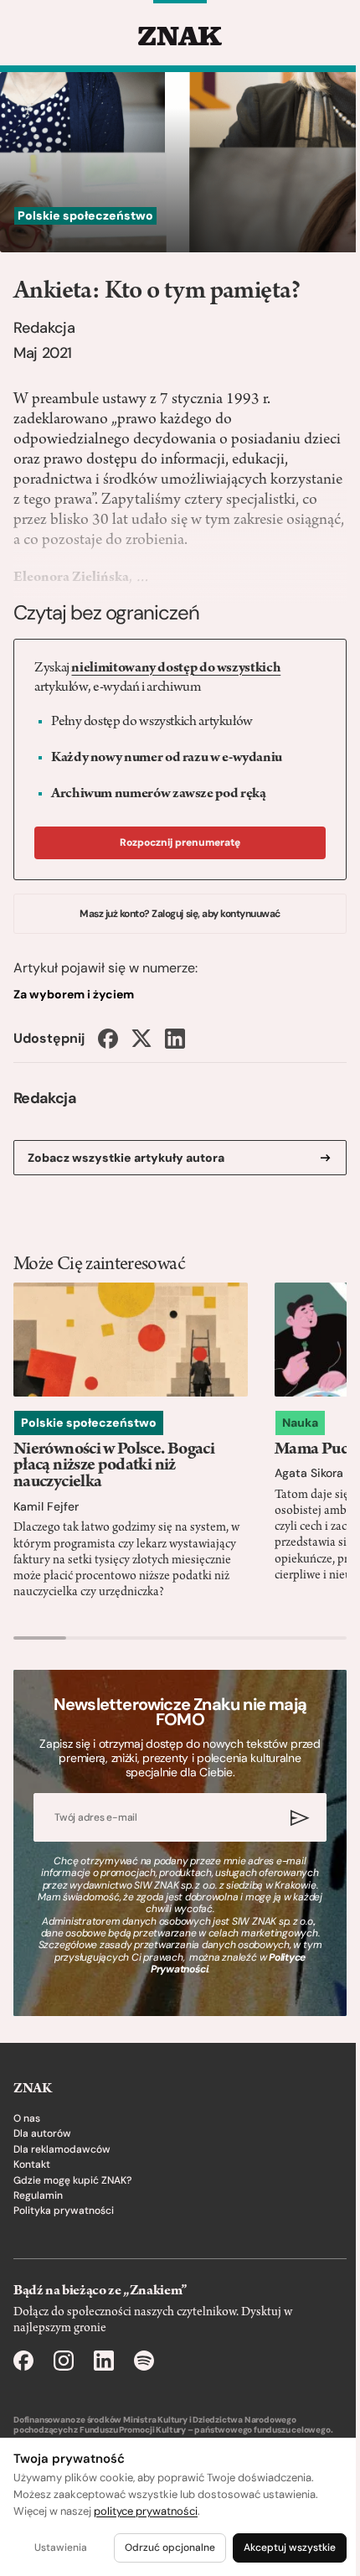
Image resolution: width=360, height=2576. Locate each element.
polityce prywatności (146, 2511)
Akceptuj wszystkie (290, 2547)
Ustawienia (61, 2547)
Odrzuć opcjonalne (170, 2547)
